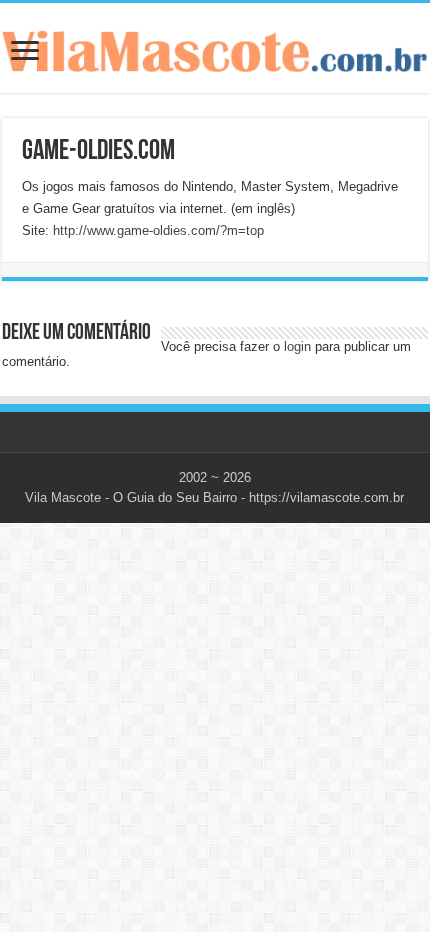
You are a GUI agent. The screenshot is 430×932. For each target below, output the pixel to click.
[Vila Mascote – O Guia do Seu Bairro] (215, 47)
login (297, 346)
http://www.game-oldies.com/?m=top (158, 230)
